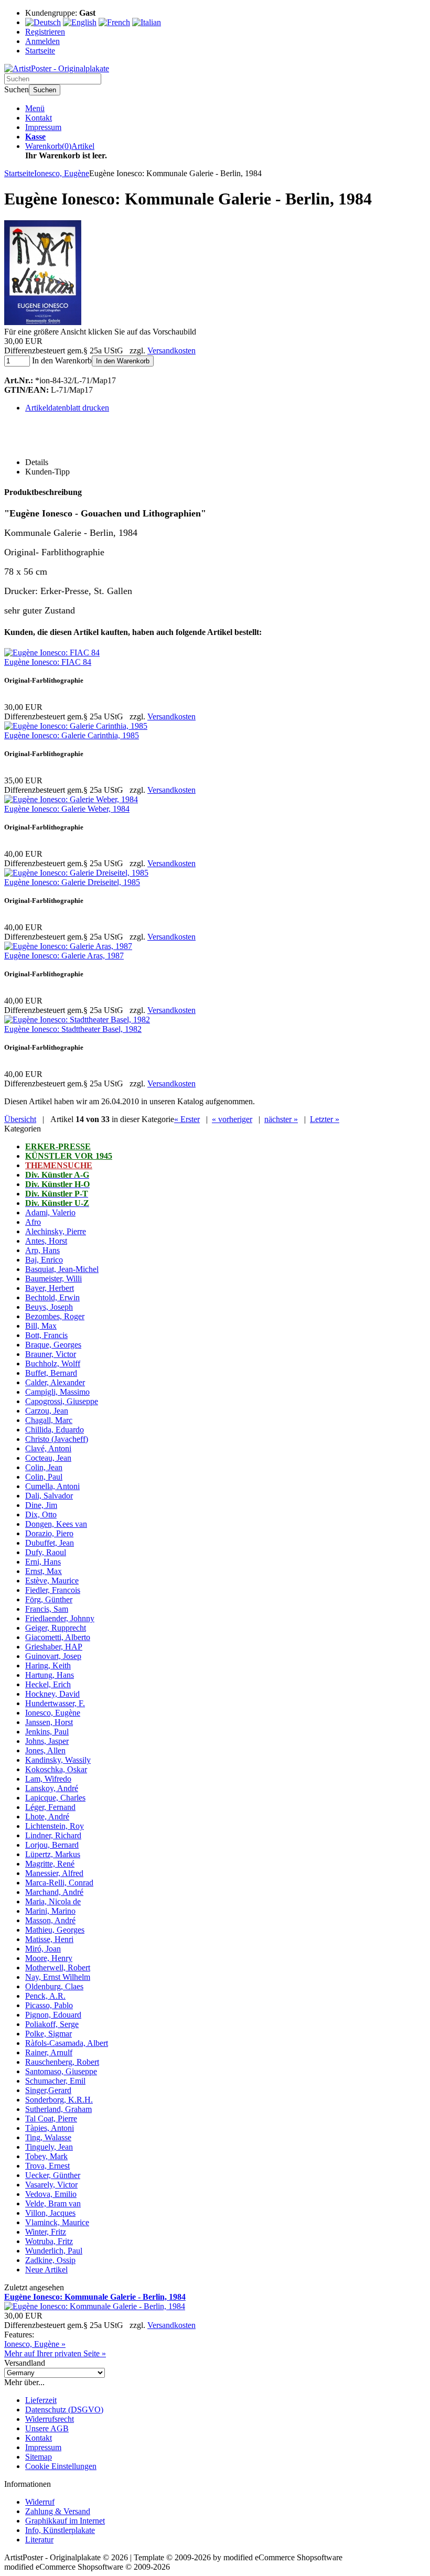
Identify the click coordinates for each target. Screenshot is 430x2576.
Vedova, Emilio (51, 2194)
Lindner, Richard (53, 1835)
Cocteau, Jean (48, 1458)
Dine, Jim (41, 1505)
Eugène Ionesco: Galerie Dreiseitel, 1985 (72, 882)
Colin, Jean (44, 1467)
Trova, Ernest (47, 2166)
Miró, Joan (43, 1949)
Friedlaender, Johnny (60, 1618)
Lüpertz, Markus (53, 1854)
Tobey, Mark (46, 2156)
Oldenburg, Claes (54, 1986)
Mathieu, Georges (55, 1930)
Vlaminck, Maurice (57, 2222)
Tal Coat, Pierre (51, 2119)
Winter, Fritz (46, 2232)
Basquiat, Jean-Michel (62, 1269)
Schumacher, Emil (55, 2081)
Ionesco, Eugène (53, 1713)
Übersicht (20, 1119)
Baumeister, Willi (53, 1279)
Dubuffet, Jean (50, 1543)
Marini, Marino (50, 1911)
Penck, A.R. (45, 1996)
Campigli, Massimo (57, 1392)
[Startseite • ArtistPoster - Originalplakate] (57, 68)
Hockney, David (52, 1694)
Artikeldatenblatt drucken (67, 408)
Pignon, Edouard (53, 2015)
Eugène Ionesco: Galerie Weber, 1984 (67, 809)
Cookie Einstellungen (61, 2466)
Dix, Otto (41, 1515)
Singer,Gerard (48, 2090)
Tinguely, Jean (49, 2147)
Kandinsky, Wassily (58, 1760)
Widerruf (40, 2502)
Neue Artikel (46, 2270)
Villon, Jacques (50, 2213)
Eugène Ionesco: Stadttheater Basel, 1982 (73, 1029)
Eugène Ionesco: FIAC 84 (48, 662)
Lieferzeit (41, 2400)
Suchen (45, 90)
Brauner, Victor (51, 1354)
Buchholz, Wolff (53, 1364)
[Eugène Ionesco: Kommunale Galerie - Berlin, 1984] (43, 322)
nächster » (281, 1119)
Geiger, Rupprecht (56, 1628)
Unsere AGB (47, 2428)
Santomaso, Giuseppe (61, 2071)
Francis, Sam (47, 1609)
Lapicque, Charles (55, 1798)
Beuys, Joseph (49, 1307)
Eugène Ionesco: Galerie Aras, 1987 (64, 956)
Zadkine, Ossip (50, 2260)
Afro (33, 1222)
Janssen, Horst (49, 1722)
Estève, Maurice (52, 1581)
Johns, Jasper (47, 1741)
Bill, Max (41, 1326)
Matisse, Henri (49, 1939)
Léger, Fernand (50, 1807)
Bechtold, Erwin (52, 1297)
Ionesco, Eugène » (35, 2344)
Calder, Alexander (55, 1382)
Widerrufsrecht (50, 2419)
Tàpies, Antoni (50, 2128)
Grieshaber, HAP (54, 1647)
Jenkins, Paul (47, 1732)
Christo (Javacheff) (57, 1439)
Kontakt (39, 118)
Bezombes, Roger (55, 1316)
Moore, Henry (49, 1958)
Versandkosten (171, 351)
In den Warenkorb (123, 361)
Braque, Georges (53, 1345)
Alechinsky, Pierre (56, 1231)
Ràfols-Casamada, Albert (67, 2043)
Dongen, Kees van (56, 1524)
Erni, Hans (43, 1562)
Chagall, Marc (49, 1420)
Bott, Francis (46, 1335)
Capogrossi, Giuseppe (62, 1401)
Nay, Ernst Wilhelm (58, 1977)
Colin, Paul (44, 1477)
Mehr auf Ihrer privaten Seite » (55, 2353)
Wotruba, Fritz (49, 2241)
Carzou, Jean (47, 1411)
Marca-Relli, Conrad (59, 1883)
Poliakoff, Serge (52, 2024)
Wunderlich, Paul (54, 2251)
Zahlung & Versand (58, 2511)
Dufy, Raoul (46, 1552)
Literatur (39, 2540)
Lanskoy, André (52, 1788)
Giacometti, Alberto (58, 1637)
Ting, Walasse (48, 2137)
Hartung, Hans (50, 1675)
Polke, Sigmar (49, 2034)
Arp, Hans (42, 1250)
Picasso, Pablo (49, 2005)
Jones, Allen (45, 1750)
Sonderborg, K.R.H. (59, 2100)
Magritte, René (50, 1864)
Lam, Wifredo (48, 1779)
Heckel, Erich (48, 1684)
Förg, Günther (49, 1599)
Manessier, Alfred (54, 1873)
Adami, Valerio (50, 1212)
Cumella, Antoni (52, 1486)
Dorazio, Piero (49, 1533)
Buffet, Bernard (51, 1373)
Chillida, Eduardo (55, 1430)
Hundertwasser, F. (55, 1703)
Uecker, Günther (53, 2175)
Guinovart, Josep (53, 1656)
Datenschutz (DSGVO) (64, 2410)
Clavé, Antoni (48, 1448)
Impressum (43, 127)
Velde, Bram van (53, 2203)
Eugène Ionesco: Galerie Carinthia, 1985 (72, 735)
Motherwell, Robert (58, 1968)
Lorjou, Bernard (52, 1845)
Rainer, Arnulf (49, 2052)
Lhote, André (47, 1817)
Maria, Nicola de (53, 1901)
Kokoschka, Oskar (56, 1769)
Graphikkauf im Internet (65, 2521)
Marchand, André (54, 1892)
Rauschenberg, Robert (62, 2062)
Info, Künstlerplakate (60, 2530)
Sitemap (39, 2457)
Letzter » (325, 1119)
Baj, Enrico (44, 1260)
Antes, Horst (46, 1241)
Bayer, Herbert (50, 1288)
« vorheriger (232, 1119)
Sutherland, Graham (58, 2109)
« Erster (187, 1119)
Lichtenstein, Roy (55, 1826)
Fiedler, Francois (53, 1590)
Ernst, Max (44, 1571)
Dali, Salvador (49, 1496)
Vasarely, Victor (51, 2185)
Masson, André (50, 1920)
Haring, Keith (48, 1666)
